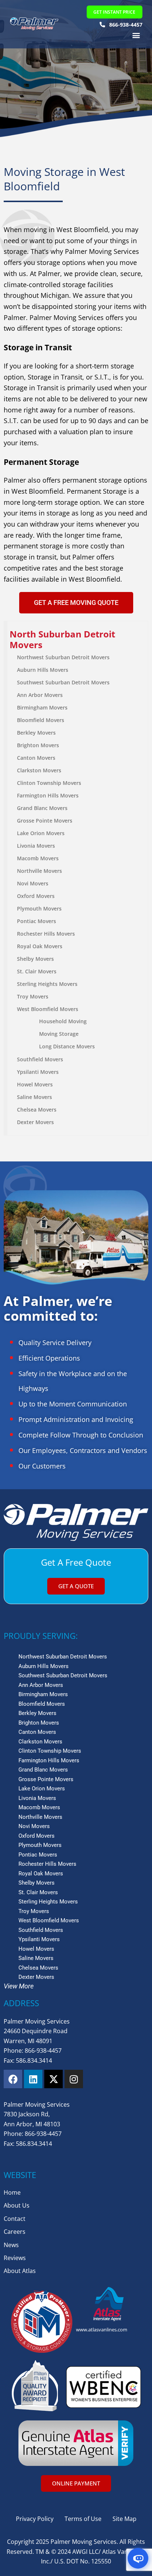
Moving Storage (59, 1034)
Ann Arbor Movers (40, 695)
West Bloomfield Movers (48, 1009)
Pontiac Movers (37, 921)
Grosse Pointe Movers (45, 821)
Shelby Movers (35, 959)
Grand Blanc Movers (42, 808)
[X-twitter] (53, 2079)
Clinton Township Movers (49, 783)
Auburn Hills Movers (43, 670)
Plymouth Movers (39, 908)
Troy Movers (33, 996)
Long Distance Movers (67, 1046)
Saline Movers (34, 1097)
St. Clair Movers (37, 971)
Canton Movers (36, 758)
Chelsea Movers (37, 1110)
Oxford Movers (36, 896)
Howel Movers (35, 1084)
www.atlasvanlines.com (102, 2330)
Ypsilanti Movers (38, 1072)
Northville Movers (39, 871)
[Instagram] (74, 2079)
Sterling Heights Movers (47, 984)
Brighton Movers (38, 745)
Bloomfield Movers (41, 720)
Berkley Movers (36, 733)
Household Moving (63, 1021)
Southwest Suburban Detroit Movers (63, 682)
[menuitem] (78, 639)
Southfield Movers (40, 1059)
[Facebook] (13, 2079)
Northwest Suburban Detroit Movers (63, 657)
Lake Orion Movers (41, 833)
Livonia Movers (36, 846)
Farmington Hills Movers (48, 795)
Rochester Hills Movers (46, 934)
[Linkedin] (33, 2079)
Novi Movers (33, 883)
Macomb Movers (38, 858)
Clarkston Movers (39, 770)
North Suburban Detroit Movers (62, 639)
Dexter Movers (35, 1122)
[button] (136, 35)
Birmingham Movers (42, 707)
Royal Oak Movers (40, 946)
